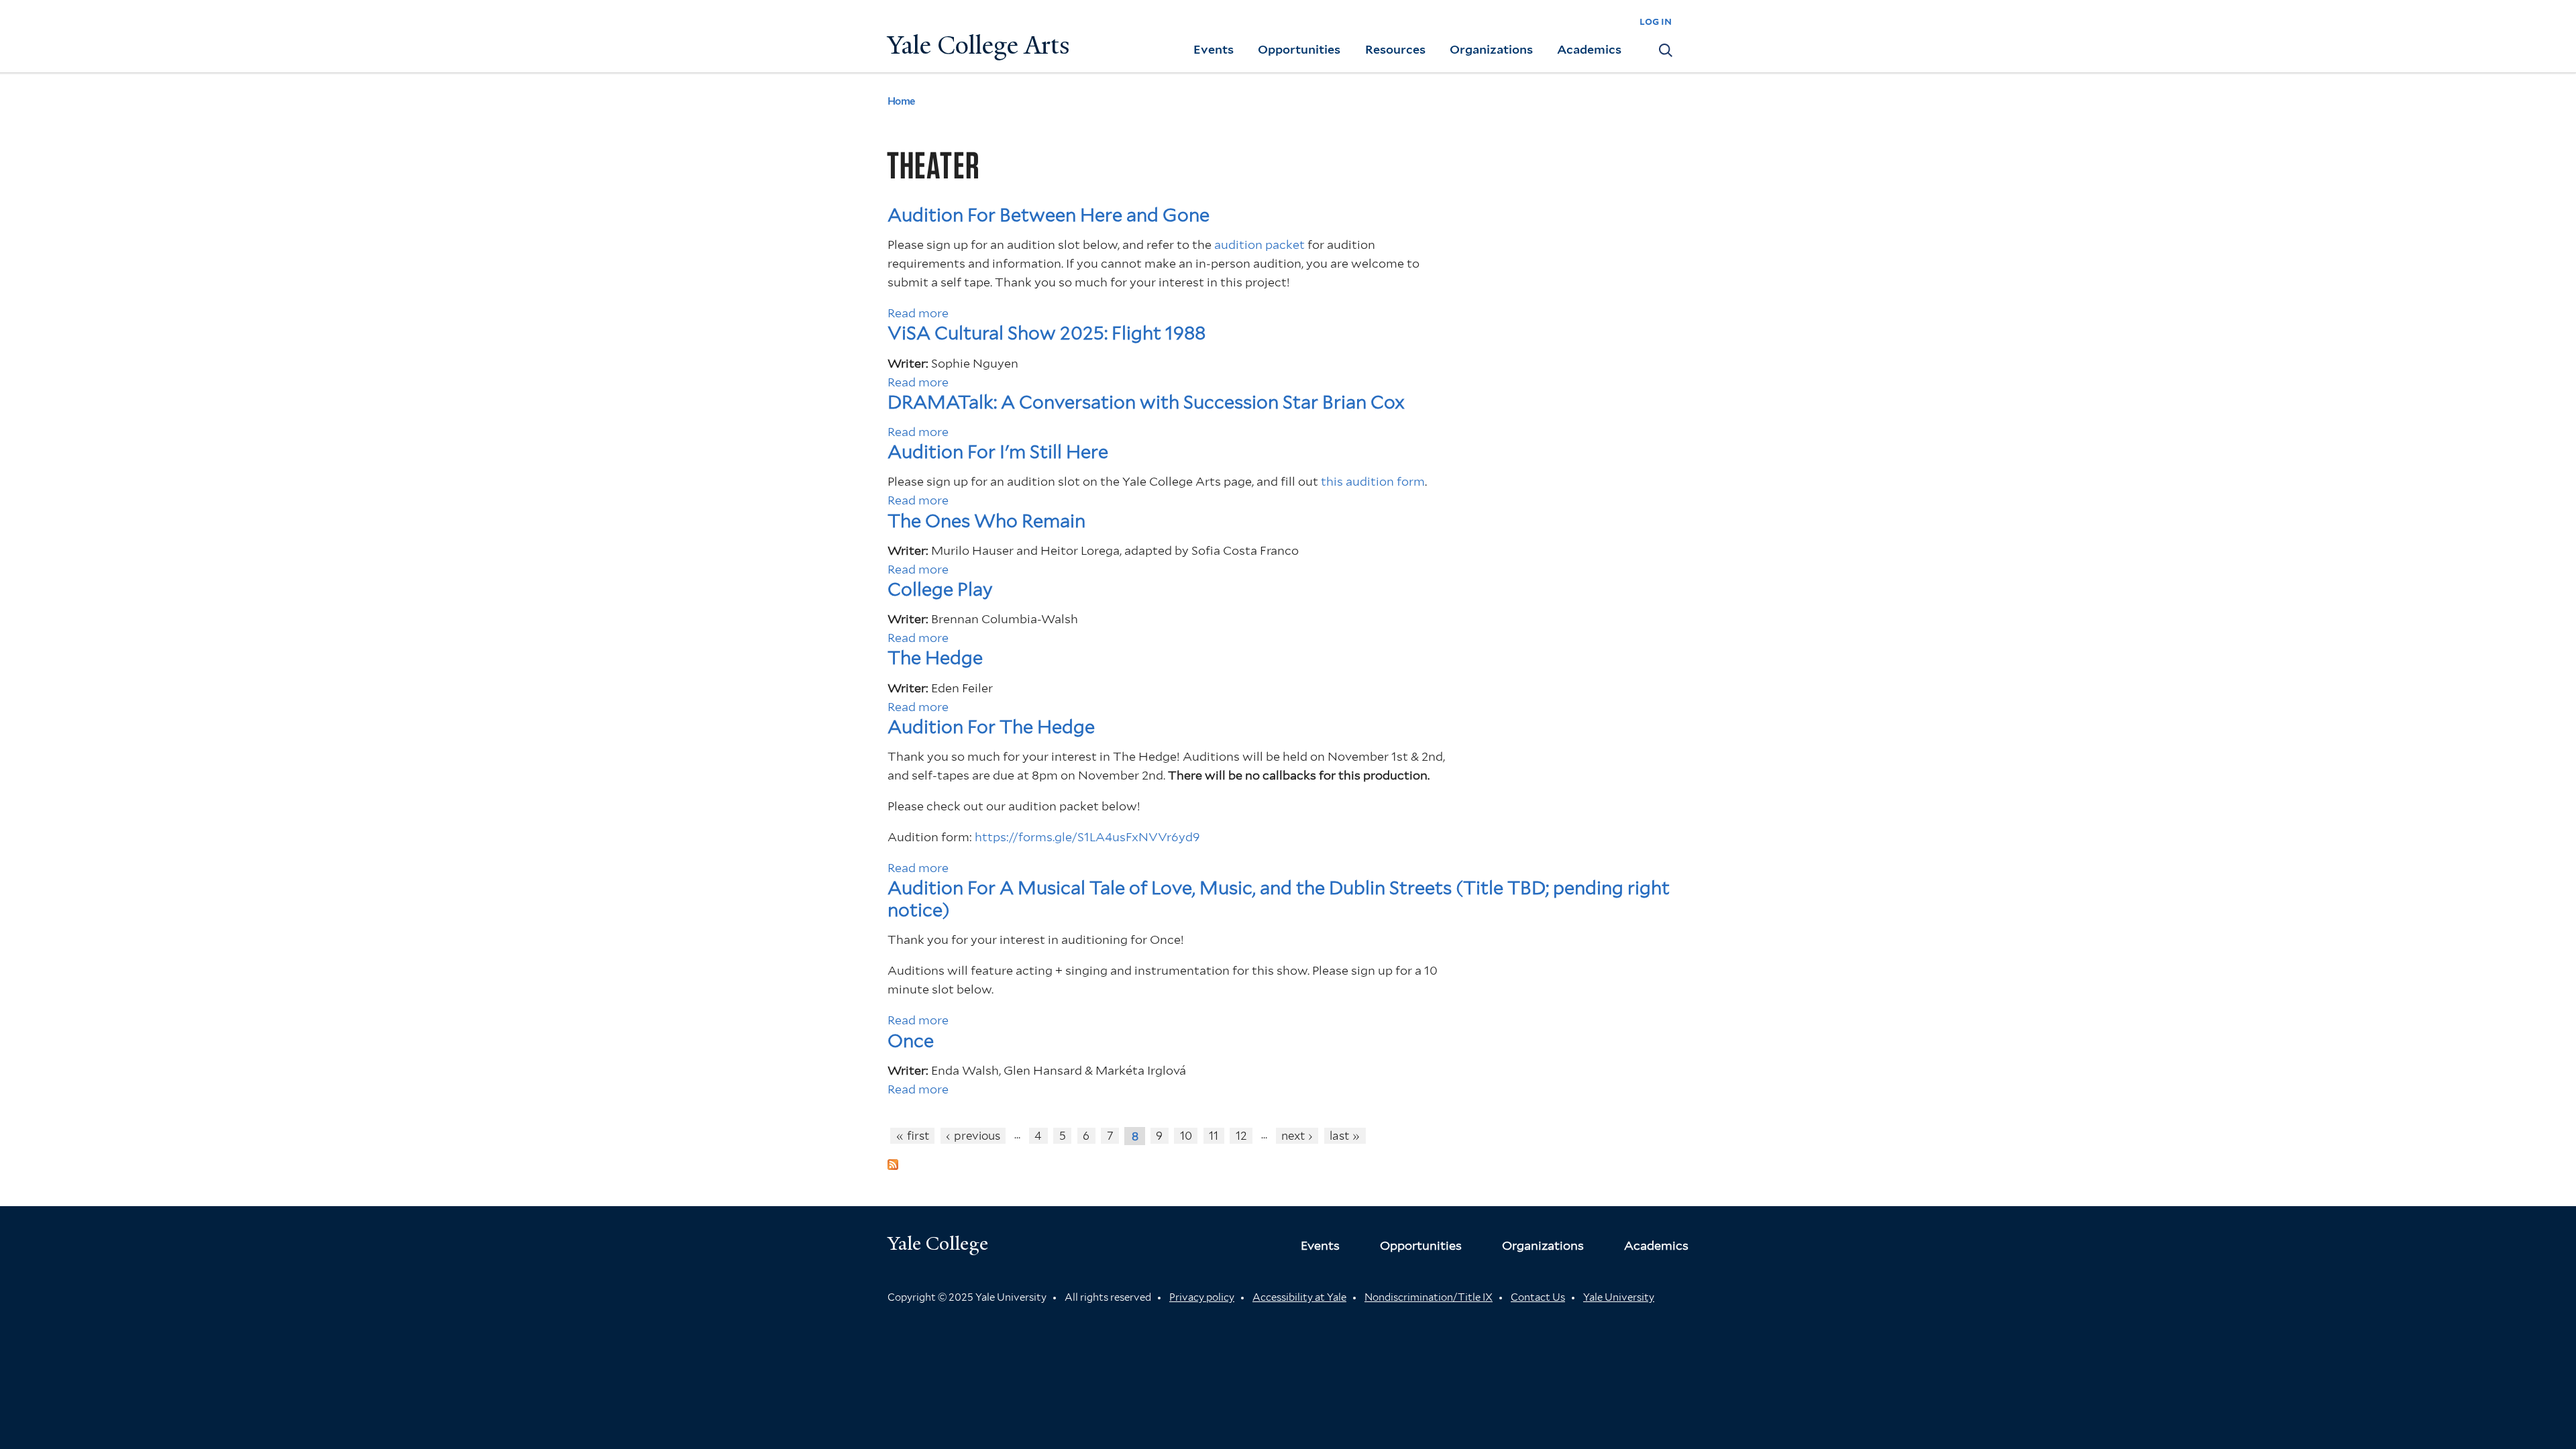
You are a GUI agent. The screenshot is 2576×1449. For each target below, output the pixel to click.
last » (1345, 1136)
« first (913, 1136)
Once (911, 1041)
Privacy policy (1202, 1297)
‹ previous (973, 1136)
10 (1186, 1136)
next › (1297, 1136)
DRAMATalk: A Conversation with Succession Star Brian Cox (1146, 402)
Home (901, 101)
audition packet (1259, 245)
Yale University (1619, 1297)
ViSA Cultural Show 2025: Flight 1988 (1046, 333)
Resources (1395, 49)
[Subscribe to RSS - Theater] (893, 1160)
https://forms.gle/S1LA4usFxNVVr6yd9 (1087, 837)
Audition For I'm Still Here (998, 452)
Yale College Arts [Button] (979, 45)
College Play (940, 589)
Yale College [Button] (938, 1243)
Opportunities (1299, 49)
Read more (918, 313)
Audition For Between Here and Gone (1049, 215)
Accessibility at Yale (1299, 1297)
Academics (1589, 49)
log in (1656, 21)
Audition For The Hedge (991, 727)
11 (1214, 1136)
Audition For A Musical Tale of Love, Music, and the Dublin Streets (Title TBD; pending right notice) (1279, 899)
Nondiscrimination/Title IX (1429, 1297)
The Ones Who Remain (986, 521)
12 (1241, 1136)
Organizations (1491, 49)
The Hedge (935, 658)
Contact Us (1538, 1297)
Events (1214, 49)
